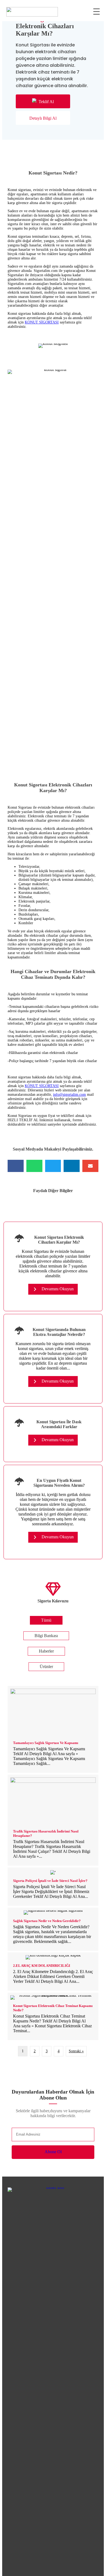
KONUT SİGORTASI (42, 322)
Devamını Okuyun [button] (57, 1289)
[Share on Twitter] (53, 1166)
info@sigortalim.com (69, 1095)
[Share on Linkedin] (72, 1166)
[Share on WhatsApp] (34, 1166)
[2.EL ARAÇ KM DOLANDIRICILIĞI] (53, 1972)
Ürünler (46, 1667)
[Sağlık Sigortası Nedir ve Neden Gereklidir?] (53, 1929)
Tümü (46, 1620)
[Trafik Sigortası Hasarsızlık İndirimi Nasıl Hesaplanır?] (53, 1820)
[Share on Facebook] (16, 1166)
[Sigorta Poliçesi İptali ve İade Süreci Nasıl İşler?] (53, 1887)
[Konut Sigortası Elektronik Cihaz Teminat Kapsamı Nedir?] (53, 2016)
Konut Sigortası (43, 152)
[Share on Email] (90, 1166)
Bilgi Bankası (46, 1636)
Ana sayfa (16, 152)
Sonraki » (76, 2051)
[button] (43, 101)
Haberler (46, 1651)
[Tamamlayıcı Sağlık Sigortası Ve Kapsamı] (53, 1729)
